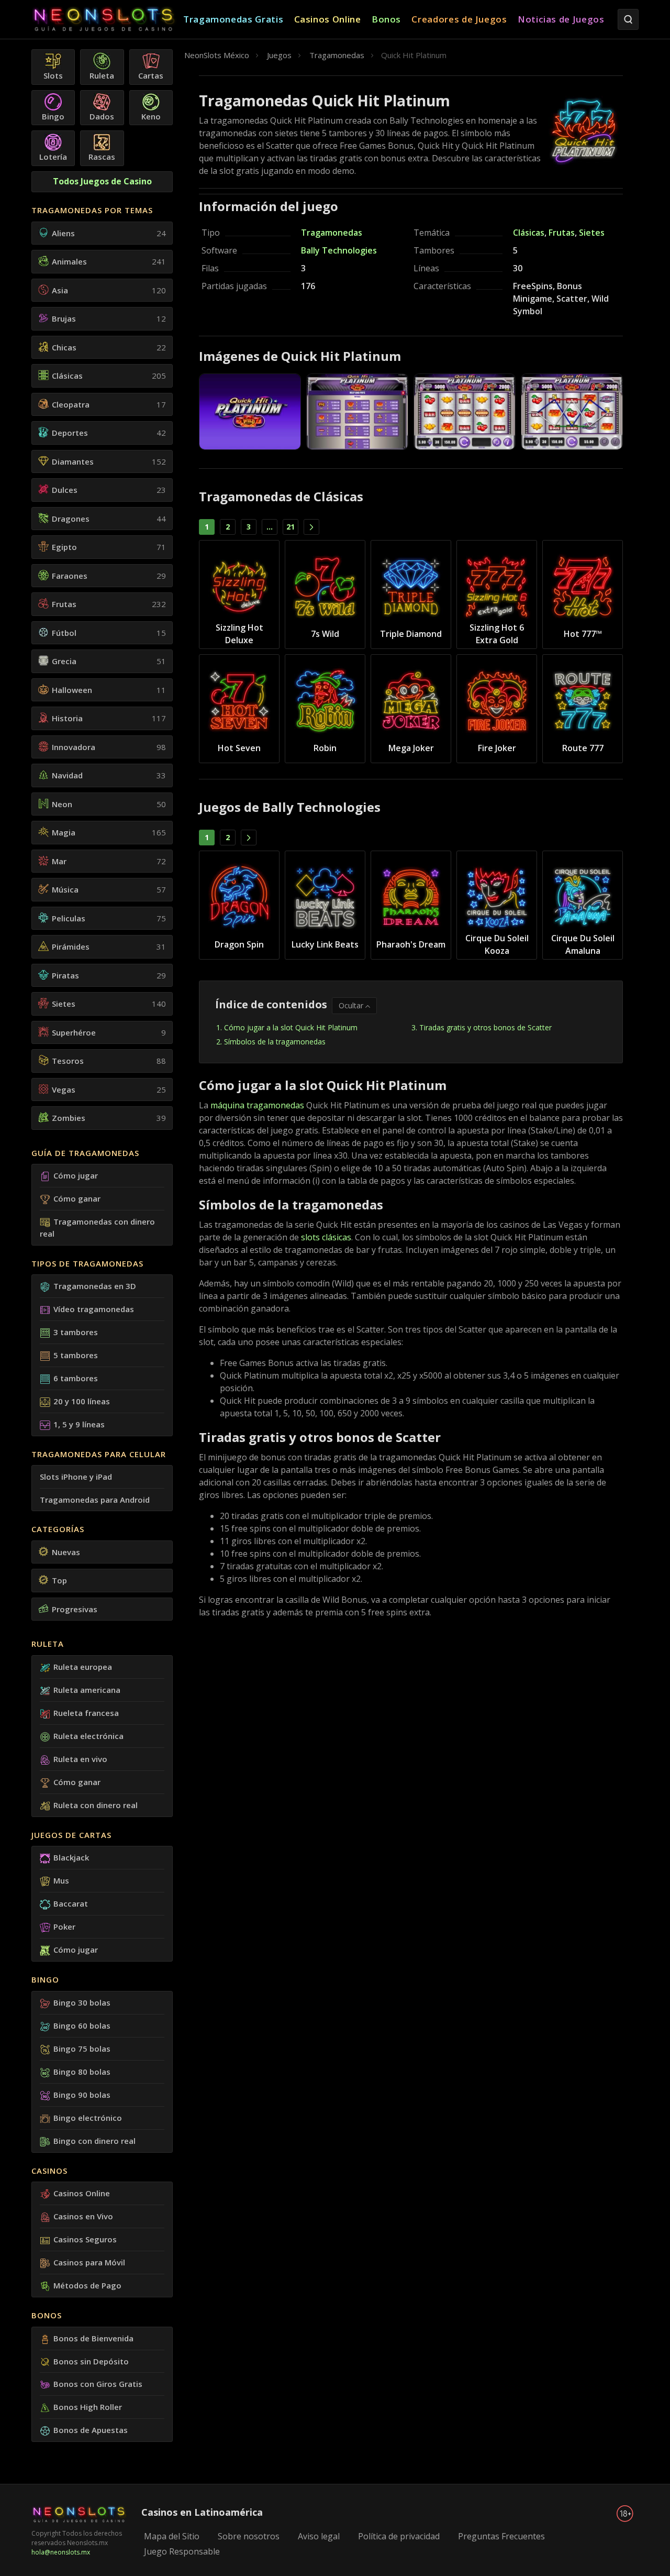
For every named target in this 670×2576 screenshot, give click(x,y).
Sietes (592, 233)
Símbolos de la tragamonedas (275, 1042)
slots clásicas (326, 1237)
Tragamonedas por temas (92, 210)
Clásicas (529, 233)
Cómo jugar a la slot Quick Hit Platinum (291, 1027)
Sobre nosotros (249, 2536)
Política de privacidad (399, 2536)
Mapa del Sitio (172, 2536)
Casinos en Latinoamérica (202, 2512)
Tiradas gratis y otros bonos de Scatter (485, 1027)
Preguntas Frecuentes (501, 2536)
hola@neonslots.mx (61, 2552)
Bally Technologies (339, 250)
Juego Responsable (182, 2551)
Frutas (562, 233)
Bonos (47, 2315)
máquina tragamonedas (257, 1105)
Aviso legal (319, 2536)
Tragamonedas (332, 233)
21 (291, 527)
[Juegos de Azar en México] (107, 20)
